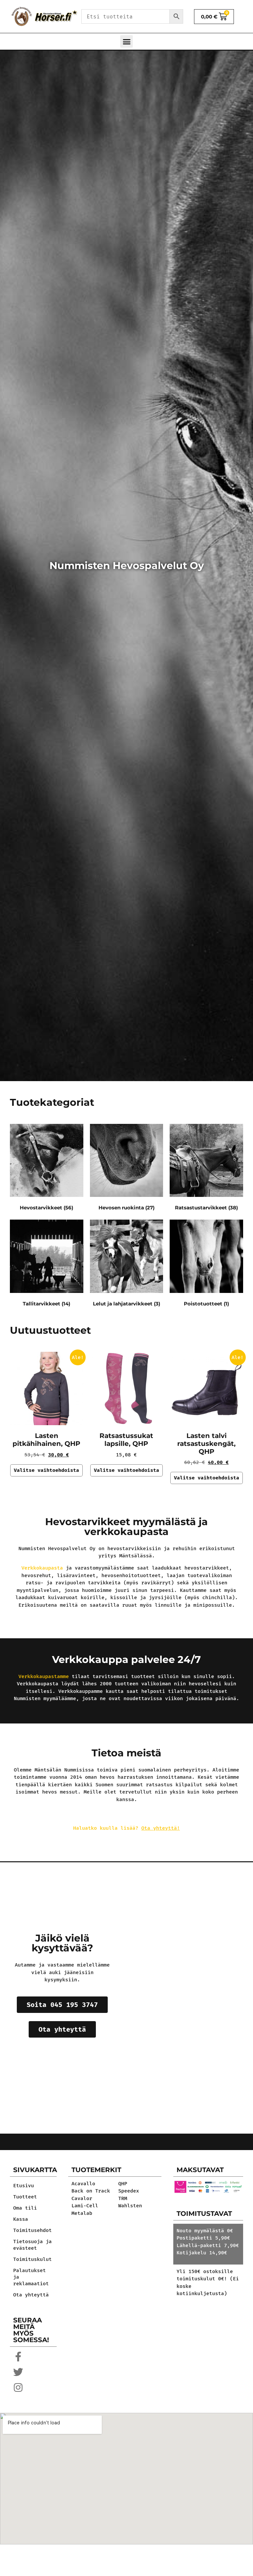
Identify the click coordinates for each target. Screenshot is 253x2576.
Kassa (21, 2219)
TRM (123, 2198)
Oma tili (25, 2208)
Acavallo (83, 2184)
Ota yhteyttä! (161, 1828)
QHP (123, 2184)
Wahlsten (130, 2206)
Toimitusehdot (32, 2230)
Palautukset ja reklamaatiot (31, 2277)
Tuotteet (25, 2197)
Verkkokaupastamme (44, 1676)
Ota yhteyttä (31, 2295)
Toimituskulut (32, 2259)
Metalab (82, 2213)
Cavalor (82, 2198)
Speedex (129, 2191)
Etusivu (24, 2186)
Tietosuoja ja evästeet (32, 2245)
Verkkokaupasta (42, 1568)
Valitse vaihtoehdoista (46, 1470)
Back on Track (91, 2191)
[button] (126, 41)
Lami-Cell (85, 2206)
